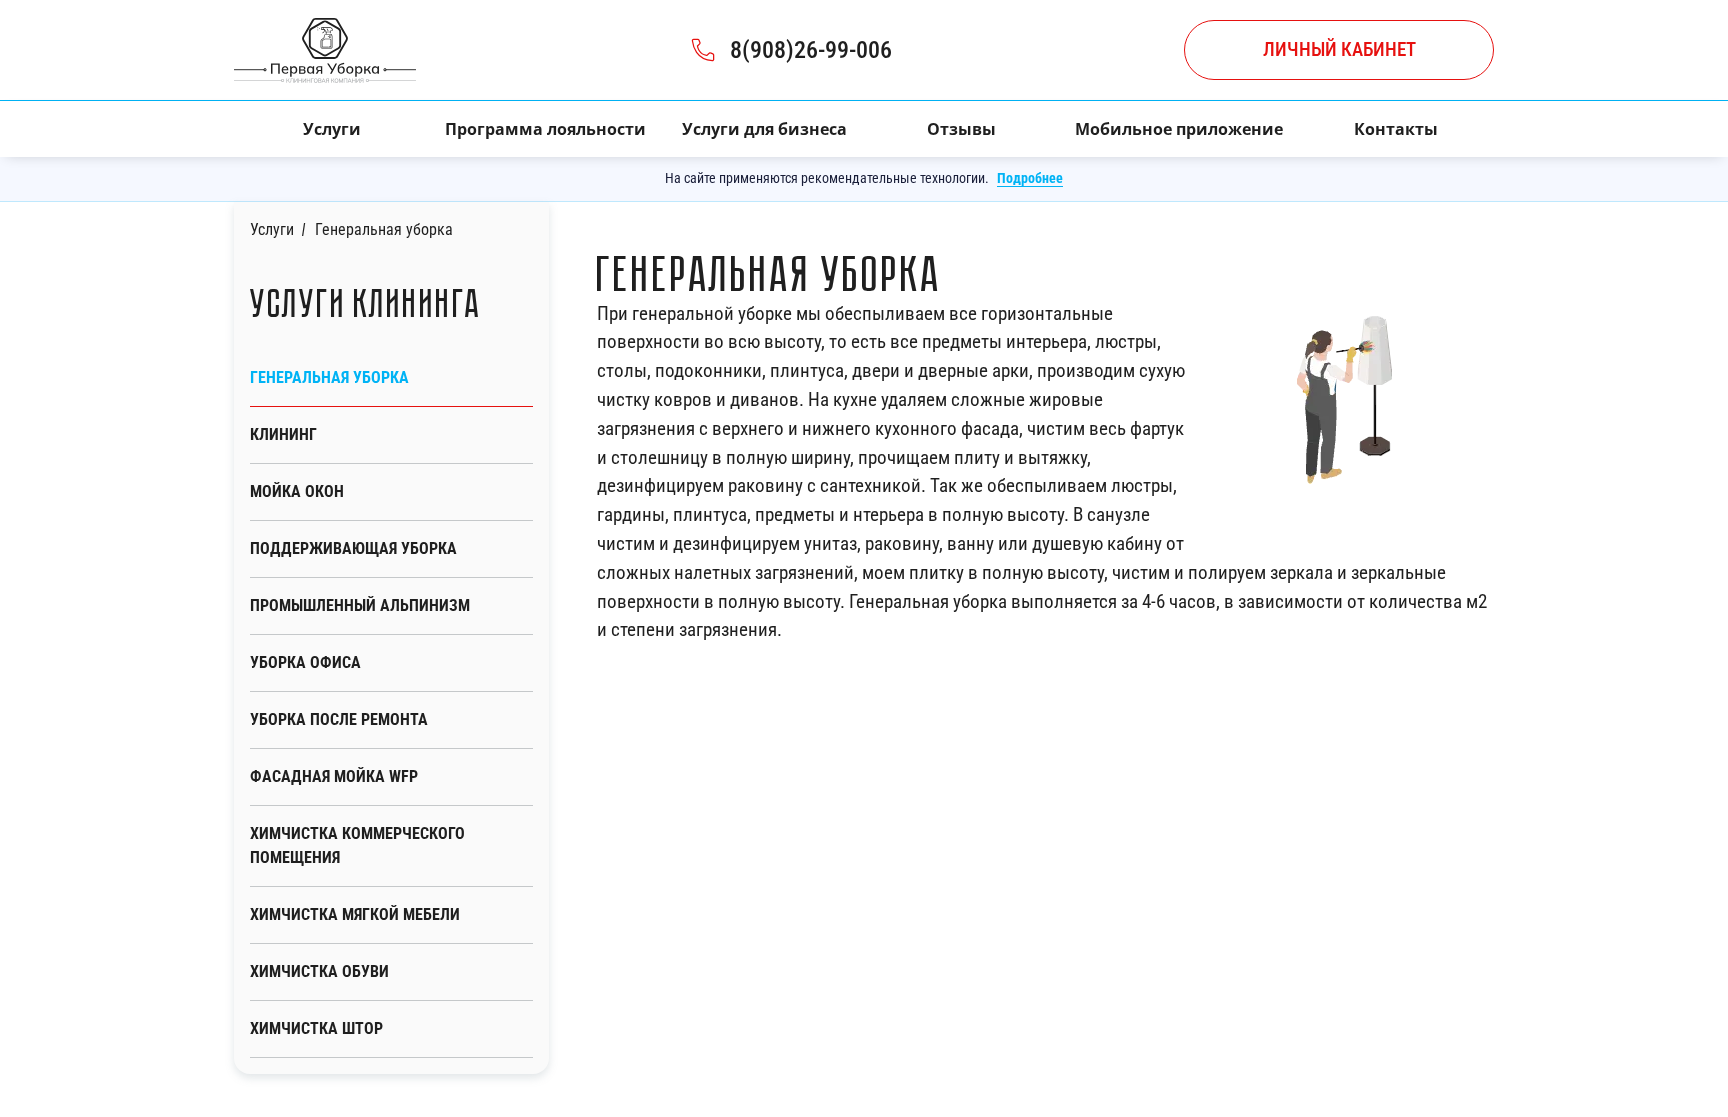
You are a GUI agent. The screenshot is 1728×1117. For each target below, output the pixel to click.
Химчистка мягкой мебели (355, 914)
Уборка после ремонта (339, 719)
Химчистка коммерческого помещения (357, 845)
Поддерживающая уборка (353, 548)
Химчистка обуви (319, 971)
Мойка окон (297, 491)
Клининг (283, 434)
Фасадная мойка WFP (334, 776)
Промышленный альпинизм (360, 605)
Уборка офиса (305, 662)
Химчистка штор (316, 1028)
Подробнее (1030, 178)
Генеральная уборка (329, 377)
